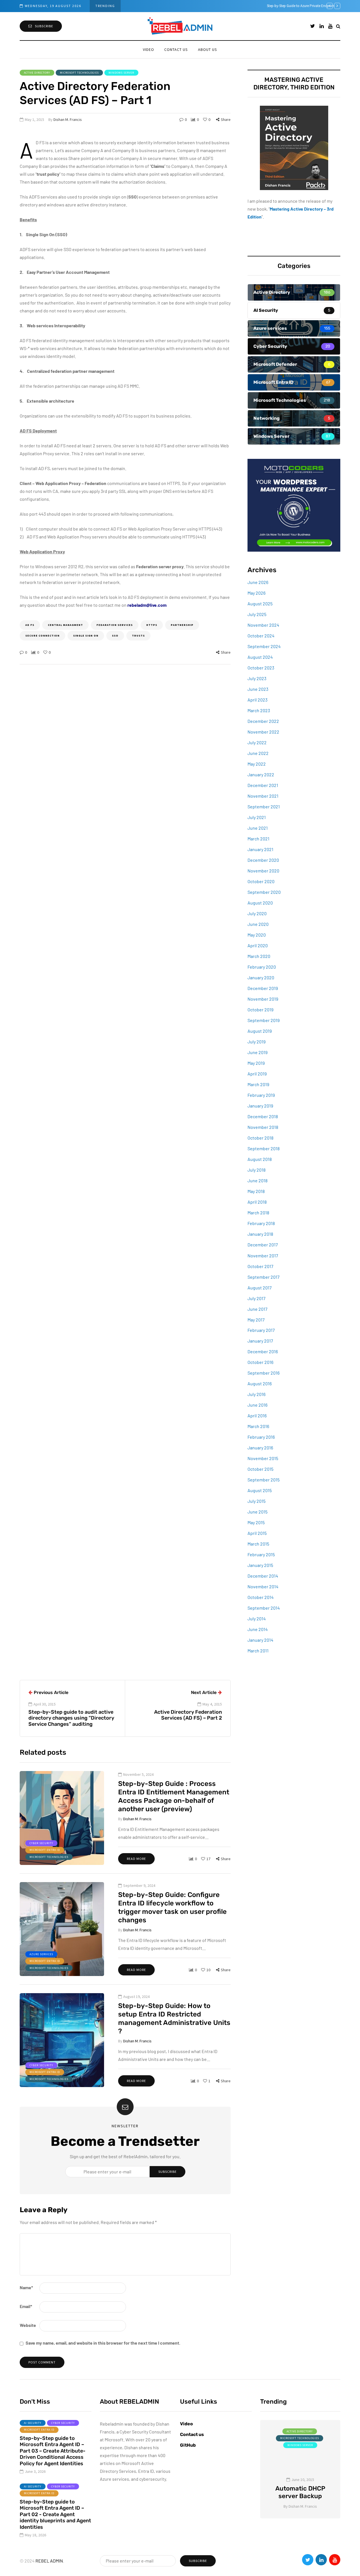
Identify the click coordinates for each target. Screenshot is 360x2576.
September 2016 (264, 1373)
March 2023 (259, 710)
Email (26, 2306)
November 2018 (263, 1127)
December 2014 (263, 1576)
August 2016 (260, 1383)
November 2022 (263, 732)
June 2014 (258, 1629)
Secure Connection (42, 636)
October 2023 (261, 668)
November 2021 (263, 796)
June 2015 (257, 1512)
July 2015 (256, 1501)
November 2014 (263, 1586)
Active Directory (37, 73)
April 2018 (257, 1202)
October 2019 (260, 1010)
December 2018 (263, 1116)
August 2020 (260, 903)
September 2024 (264, 646)
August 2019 (260, 1031)
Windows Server (121, 73)
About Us (208, 49)
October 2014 (261, 1597)
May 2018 (256, 1191)
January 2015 (260, 1565)
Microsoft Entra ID (45, 1850)
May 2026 (256, 593)
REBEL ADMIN (49, 2561)
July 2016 (256, 1394)
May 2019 (256, 1063)
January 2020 (261, 977)
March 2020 (259, 956)
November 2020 (263, 871)
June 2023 (258, 689)
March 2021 (258, 839)
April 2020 (258, 945)
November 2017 (263, 1255)
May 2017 (256, 1319)
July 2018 (256, 1170)
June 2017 (257, 1309)
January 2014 (260, 1640)
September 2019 (264, 1020)
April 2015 (257, 1533)
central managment (65, 625)
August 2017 (260, 1287)
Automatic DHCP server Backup (300, 2492)
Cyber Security (41, 1843)
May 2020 (257, 935)
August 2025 (260, 604)
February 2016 (261, 1437)
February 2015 (261, 1554)
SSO (115, 636)
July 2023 (257, 678)
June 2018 (257, 1180)
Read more (136, 1859)
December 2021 (263, 785)
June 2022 (258, 753)
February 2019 (261, 1095)
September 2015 (264, 1480)
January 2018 (260, 1234)
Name (26, 2287)
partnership (182, 625)
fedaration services (115, 625)
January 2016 (260, 1448)
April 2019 (257, 1074)
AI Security (33, 2423)
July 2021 (257, 817)
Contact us (176, 49)
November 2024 (263, 625)
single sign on (86, 636)
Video (148, 49)
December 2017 (263, 1245)
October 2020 (261, 881)
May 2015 (256, 1522)
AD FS (30, 625)
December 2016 (263, 1351)
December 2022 (263, 721)
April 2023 (257, 700)
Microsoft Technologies (79, 73)
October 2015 (260, 1469)
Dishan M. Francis (68, 119)
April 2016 (257, 1416)
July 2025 (257, 614)
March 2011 (258, 1651)
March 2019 (258, 1084)
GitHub (188, 2445)
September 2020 (264, 892)
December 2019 (263, 988)
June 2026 (258, 582)
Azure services (41, 1954)
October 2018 (260, 1138)
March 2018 (258, 1213)
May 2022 (257, 764)
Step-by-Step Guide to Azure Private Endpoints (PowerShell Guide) (179, 6)
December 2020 (263, 860)
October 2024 (261, 636)
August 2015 (260, 1490)
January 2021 (260, 849)
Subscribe (44, 26)
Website (28, 2325)
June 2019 (257, 1052)
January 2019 (260, 1106)
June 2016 (257, 1405)
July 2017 (256, 1298)
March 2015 (258, 1544)
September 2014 (264, 1608)
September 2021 (264, 807)
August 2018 (260, 1159)
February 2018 (261, 1223)
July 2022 (257, 742)
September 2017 (264, 1277)
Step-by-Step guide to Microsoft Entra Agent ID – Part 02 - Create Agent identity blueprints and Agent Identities (55, 2514)
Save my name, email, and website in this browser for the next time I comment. (103, 2343)
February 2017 (261, 1330)
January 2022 (261, 774)
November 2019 (263, 999)
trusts (138, 636)
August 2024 (260, 657)
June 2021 (258, 828)
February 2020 (262, 967)
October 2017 (260, 1266)
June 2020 (258, 924)
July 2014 (257, 1619)
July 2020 (257, 913)
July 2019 (256, 1042)
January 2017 (260, 1341)
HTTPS (152, 625)
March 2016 (258, 1426)
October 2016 (260, 1362)
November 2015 (263, 1458)
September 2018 (264, 1148)
